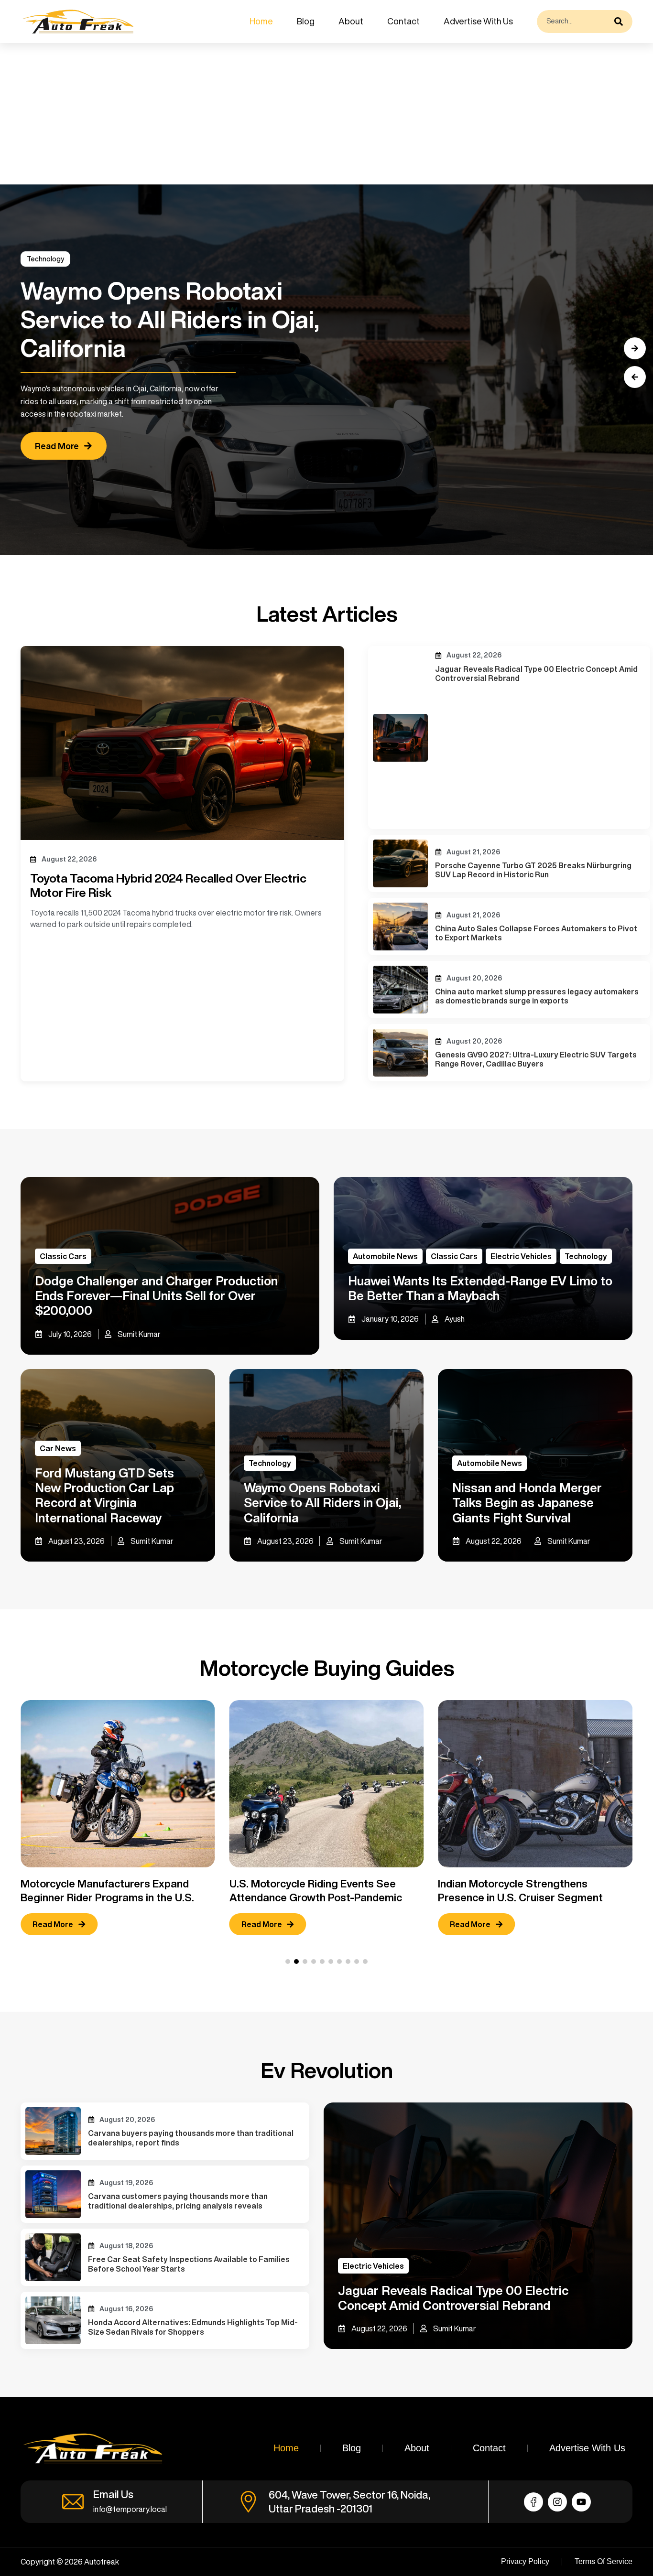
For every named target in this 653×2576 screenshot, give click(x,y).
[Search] (621, 22)
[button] (635, 377)
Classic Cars (63, 1256)
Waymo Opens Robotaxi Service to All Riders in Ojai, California (322, 1502)
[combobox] (573, 22)
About (351, 21)
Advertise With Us (478, 21)
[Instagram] (557, 2502)
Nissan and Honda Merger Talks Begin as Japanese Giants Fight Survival (527, 1502)
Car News (58, 1448)
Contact (403, 21)
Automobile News (385, 1256)
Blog (306, 21)
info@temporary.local (130, 2509)
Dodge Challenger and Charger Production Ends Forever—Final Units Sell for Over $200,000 (156, 1295)
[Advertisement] (287, 114)
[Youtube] (581, 2502)
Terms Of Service (604, 2561)
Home (261, 21)
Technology (45, 259)
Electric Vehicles (521, 1256)
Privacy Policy (525, 2561)
